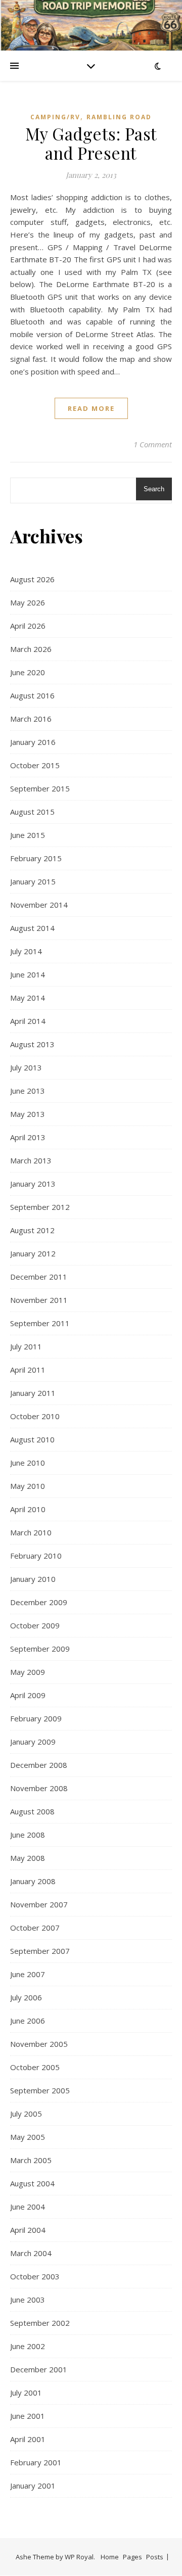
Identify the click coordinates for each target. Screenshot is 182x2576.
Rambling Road (119, 117)
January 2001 (33, 2486)
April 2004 (28, 2230)
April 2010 (28, 1509)
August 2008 (32, 1811)
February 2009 (36, 1718)
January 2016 (33, 742)
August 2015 (32, 812)
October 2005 (35, 2067)
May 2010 (28, 1486)
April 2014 (28, 1021)
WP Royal (79, 2557)
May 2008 (28, 1858)
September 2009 (40, 1649)
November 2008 (39, 1788)
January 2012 (33, 1253)
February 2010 (36, 1556)
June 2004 (28, 2207)
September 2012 (40, 1207)
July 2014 (26, 951)
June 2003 (28, 2300)
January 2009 (33, 1742)
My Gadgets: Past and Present (91, 143)
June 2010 (28, 1463)
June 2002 (28, 2346)
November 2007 (39, 1904)
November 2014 (39, 905)
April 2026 (28, 626)
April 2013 (28, 1137)
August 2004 (32, 2183)
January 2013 (33, 1184)
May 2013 (28, 1114)
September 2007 (40, 1951)
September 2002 (40, 2323)
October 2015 (35, 765)
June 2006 (28, 2021)
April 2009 (28, 1695)
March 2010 (31, 1532)
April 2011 (28, 1370)
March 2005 (31, 2160)
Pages (132, 2557)
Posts (155, 2557)
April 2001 (28, 2439)
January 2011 (33, 1393)
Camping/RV (55, 117)
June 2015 (28, 835)
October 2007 (35, 1928)
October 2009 (35, 1625)
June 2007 (28, 1974)
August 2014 (32, 928)
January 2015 (33, 881)
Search (154, 489)
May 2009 (28, 1672)
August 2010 (32, 1439)
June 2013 (28, 1091)
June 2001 (28, 2416)
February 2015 (36, 858)
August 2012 (32, 1230)
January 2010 (33, 1579)
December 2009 (39, 1602)
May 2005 (28, 2137)
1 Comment (153, 444)
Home (110, 2557)
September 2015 (40, 788)
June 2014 (28, 974)
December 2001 (39, 2369)
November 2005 (39, 2044)
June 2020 (28, 672)
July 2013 (26, 1067)
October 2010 (35, 1416)
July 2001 (26, 2393)
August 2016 (32, 695)
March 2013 (31, 1160)
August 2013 (32, 1044)
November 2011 (39, 1300)
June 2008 (28, 1835)
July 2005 (26, 2114)
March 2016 (31, 719)
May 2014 (28, 998)
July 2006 (26, 1997)
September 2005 (40, 2090)
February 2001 (36, 2462)
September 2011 (40, 1323)
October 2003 (35, 2276)
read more (91, 408)
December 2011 (39, 1277)
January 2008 (33, 1881)
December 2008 (39, 1765)
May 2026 (28, 602)
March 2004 (31, 2253)
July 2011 (26, 1346)
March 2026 (31, 649)
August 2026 (32, 579)
